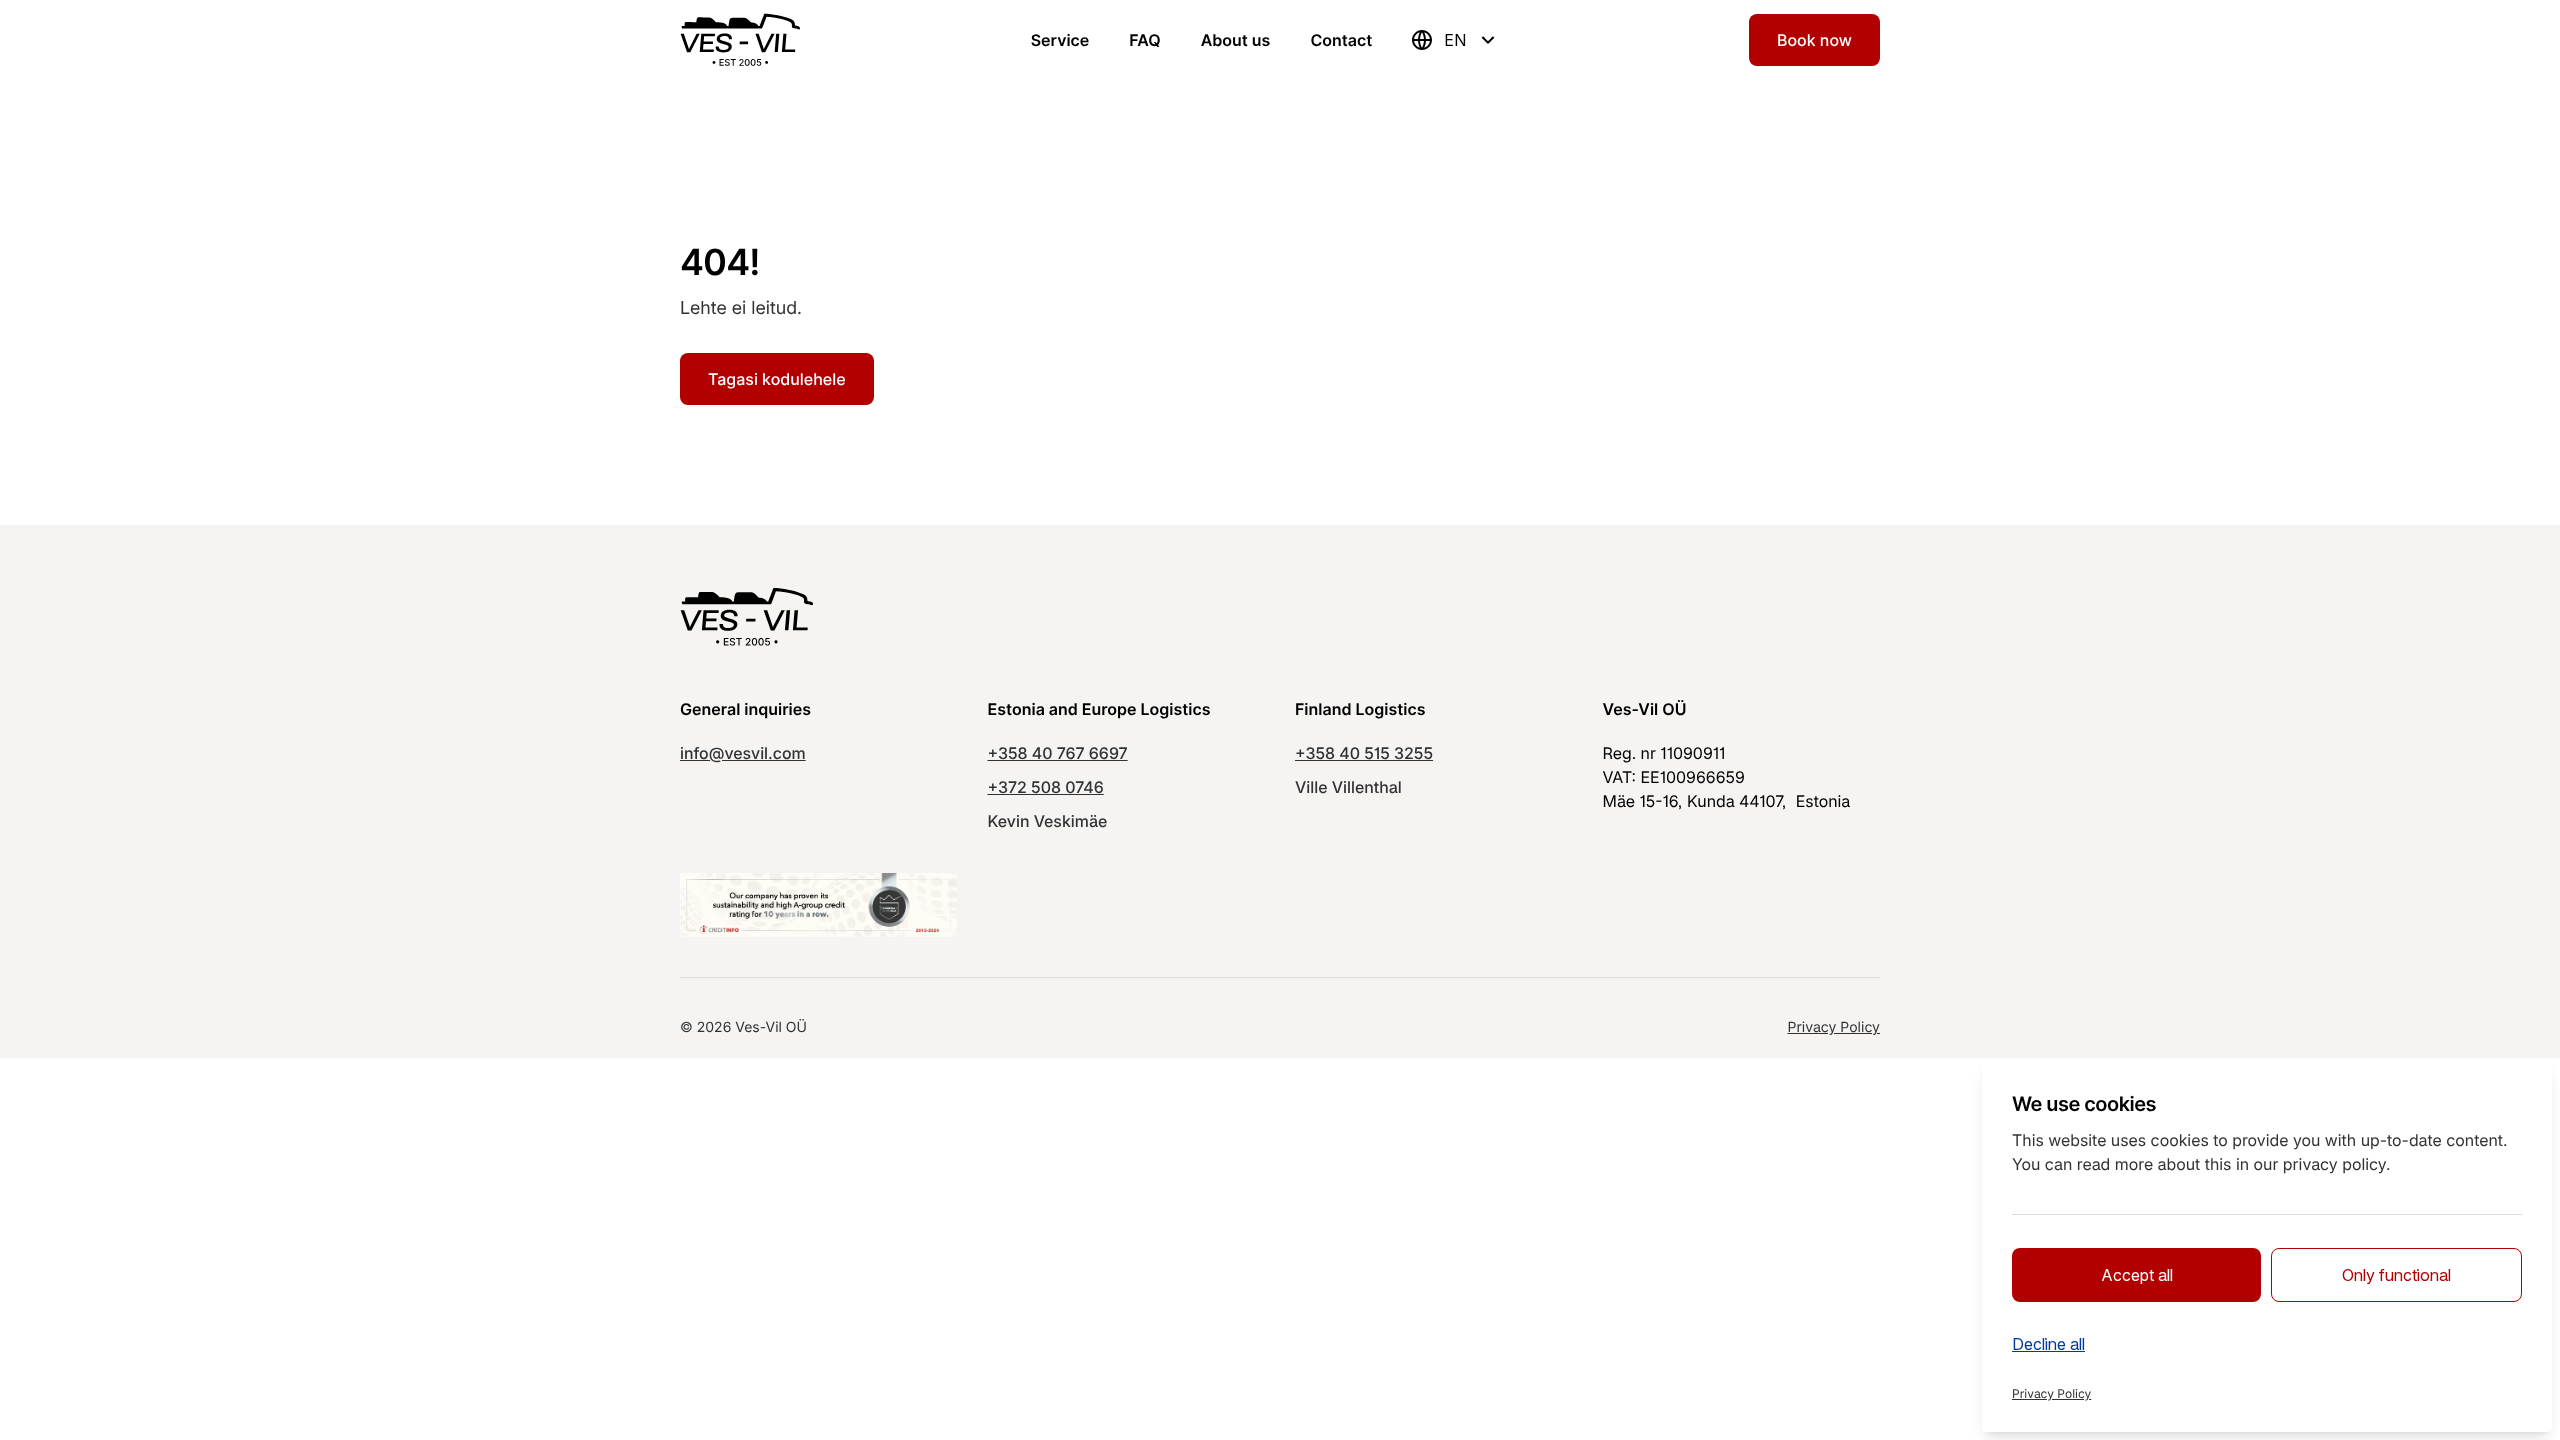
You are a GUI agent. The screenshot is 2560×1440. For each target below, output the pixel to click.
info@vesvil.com (743, 753)
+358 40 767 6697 (1058, 753)
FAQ (1144, 40)
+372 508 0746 (1046, 787)
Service (1060, 40)
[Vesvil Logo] (740, 40)
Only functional (2396, 1275)
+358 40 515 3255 (1364, 753)
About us (1236, 40)
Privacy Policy (1833, 1027)
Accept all (2137, 1275)
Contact (1341, 40)
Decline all (2048, 1344)
